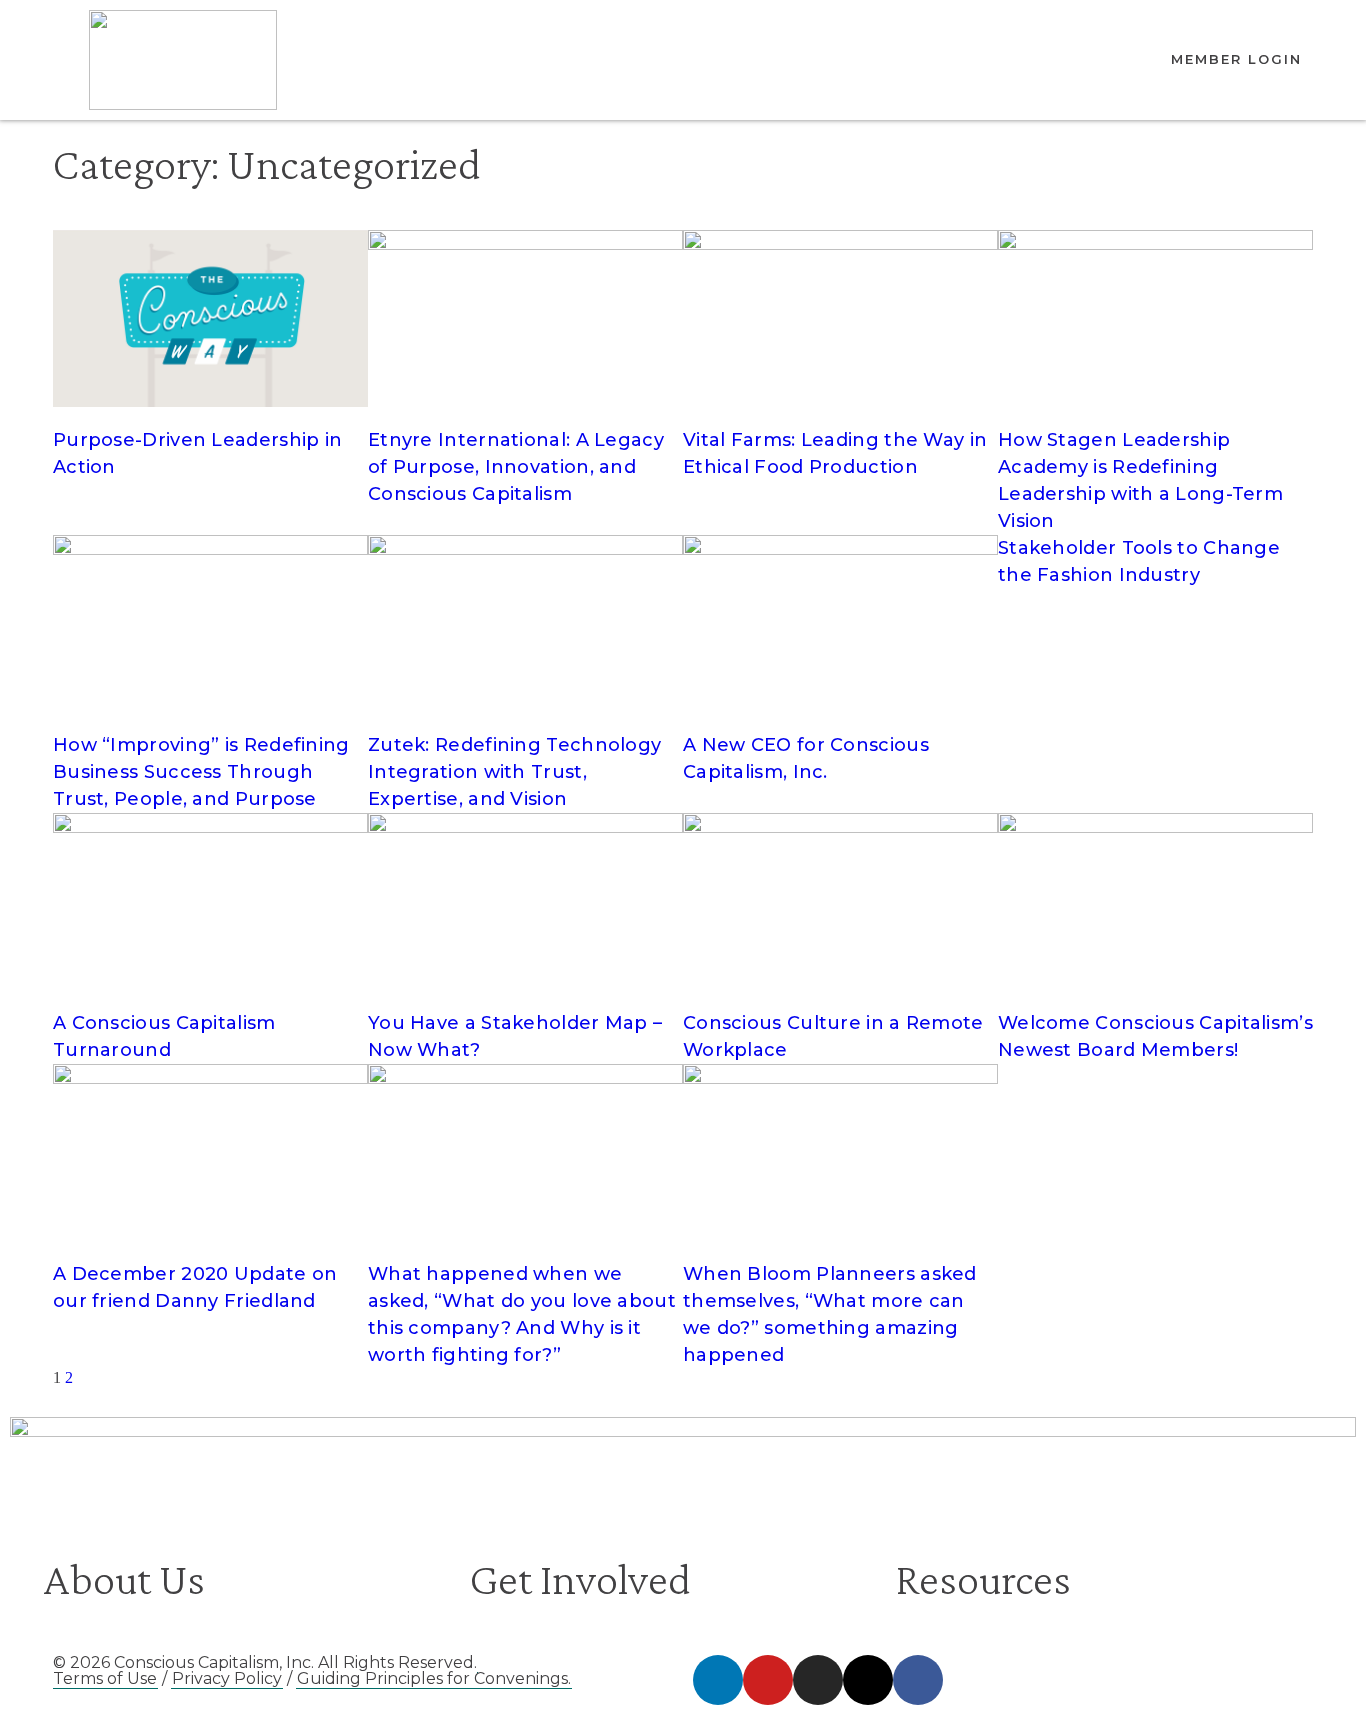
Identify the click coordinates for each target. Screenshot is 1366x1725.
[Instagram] (818, 1680)
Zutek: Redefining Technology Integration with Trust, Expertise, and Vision (514, 772)
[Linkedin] (718, 1680)
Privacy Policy (227, 1678)
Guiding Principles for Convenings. (434, 1678)
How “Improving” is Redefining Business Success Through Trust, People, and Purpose (201, 772)
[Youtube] (768, 1680)
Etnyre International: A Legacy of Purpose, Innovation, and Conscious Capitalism (516, 467)
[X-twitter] (868, 1680)
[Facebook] (918, 1680)
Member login (1236, 59)
